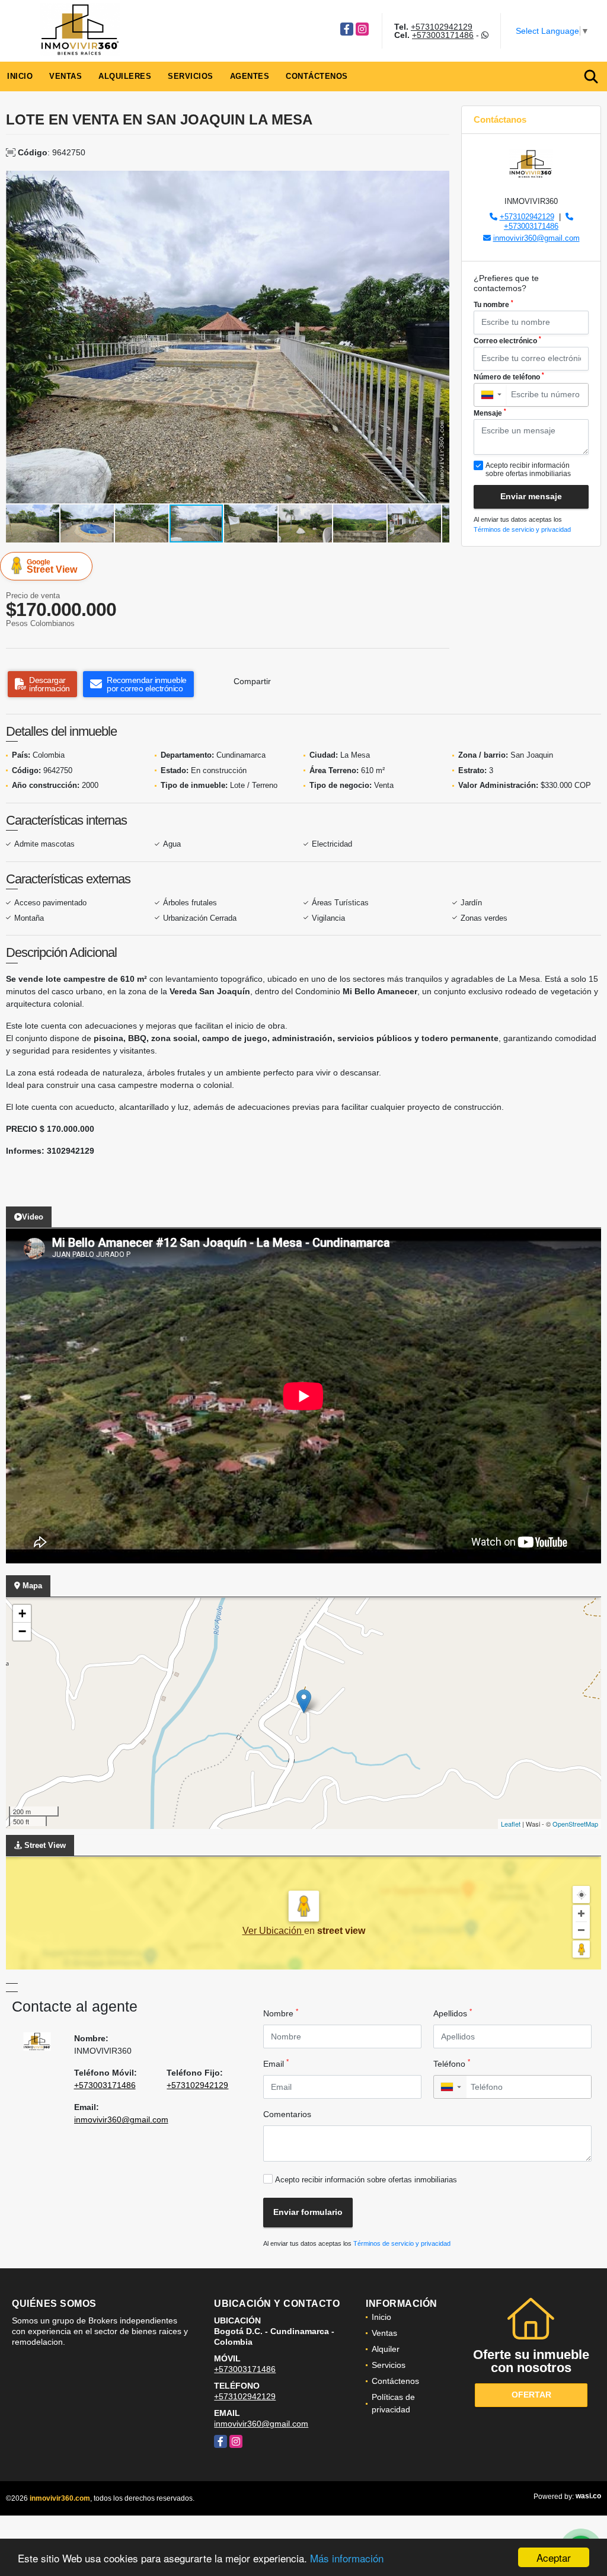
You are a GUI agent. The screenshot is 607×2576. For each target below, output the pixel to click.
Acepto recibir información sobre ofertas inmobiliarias (366, 2180)
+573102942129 (442, 27)
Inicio (20, 76)
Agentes (250, 76)
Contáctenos (317, 76)
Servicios (191, 76)
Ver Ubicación (273, 1931)
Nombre (281, 2013)
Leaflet (511, 1824)
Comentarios (287, 2114)
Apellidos (453, 2013)
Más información (347, 2558)
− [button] (22, 1631)
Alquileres (125, 76)
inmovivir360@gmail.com (536, 238)
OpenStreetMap (575, 1824)
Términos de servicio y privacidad (522, 529)
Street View (52, 566)
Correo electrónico (507, 340)
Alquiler (386, 2349)
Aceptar (554, 2557)
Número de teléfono (509, 376)
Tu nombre (493, 304)
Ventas (66, 76)
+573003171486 (443, 35)
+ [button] (22, 1613)
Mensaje (490, 413)
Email (276, 2063)
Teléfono (452, 2063)
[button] (439, 181)
